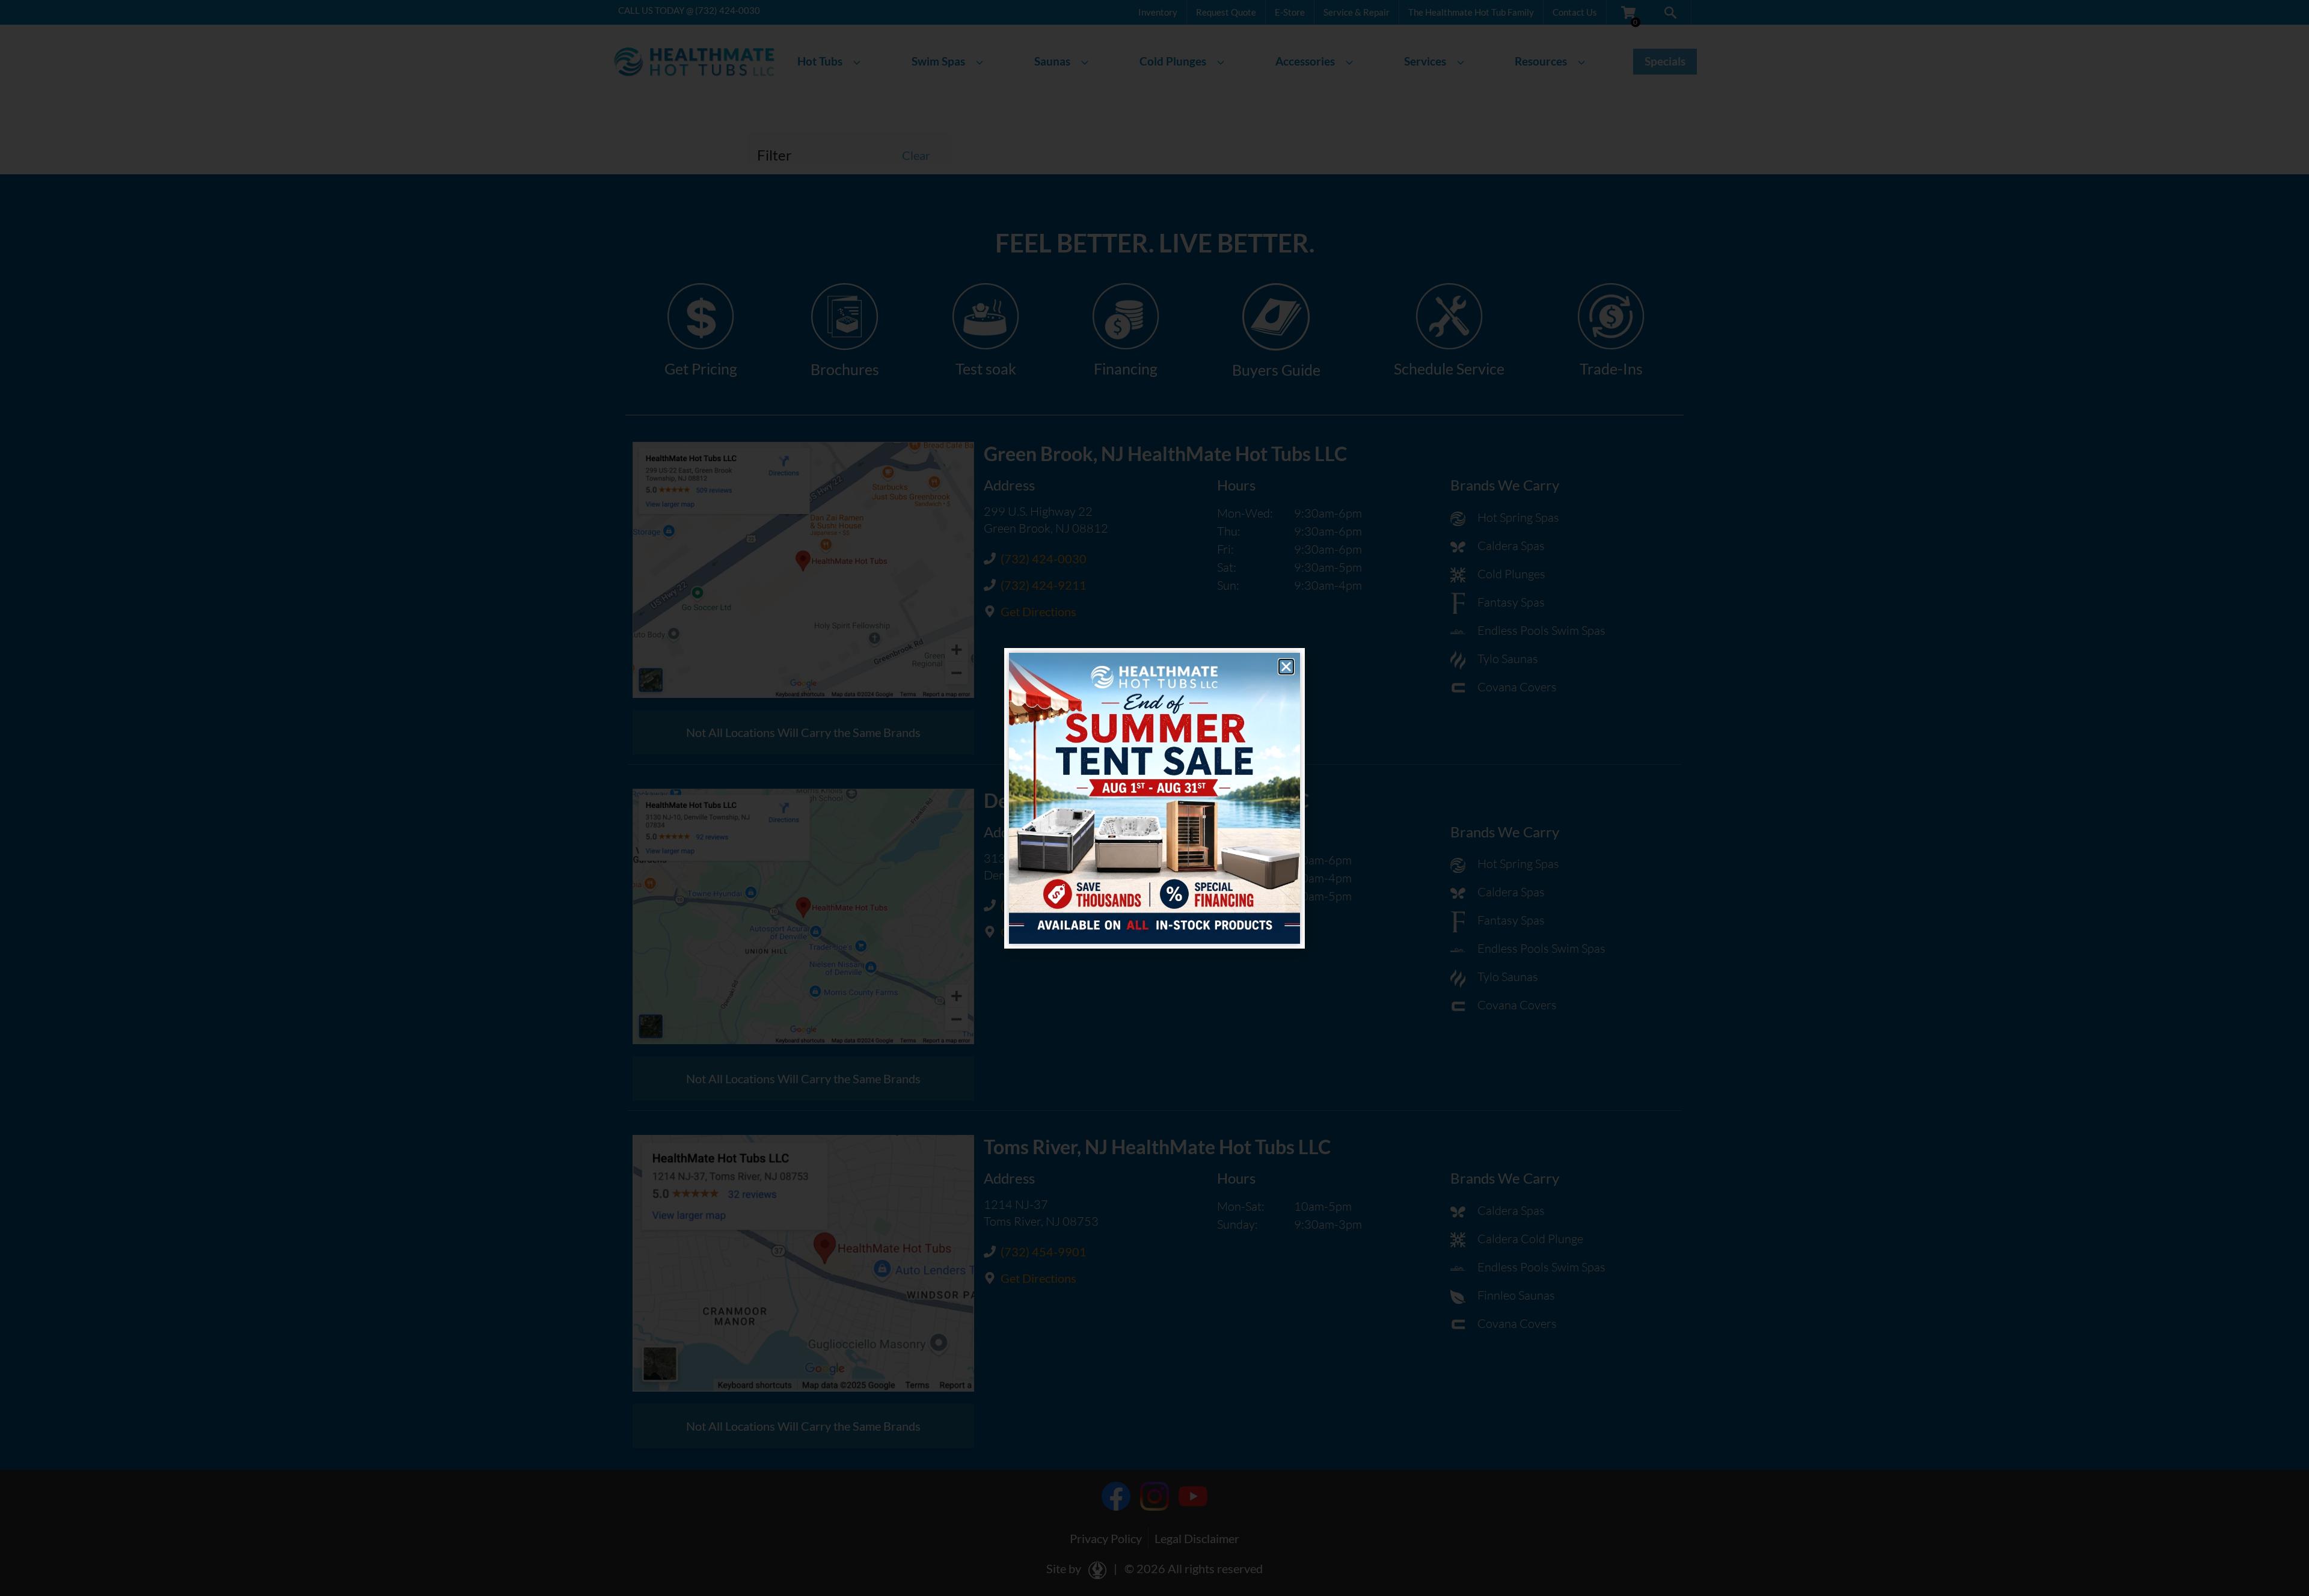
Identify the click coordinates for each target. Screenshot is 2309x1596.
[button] (1286, 667)
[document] (1154, 798)
